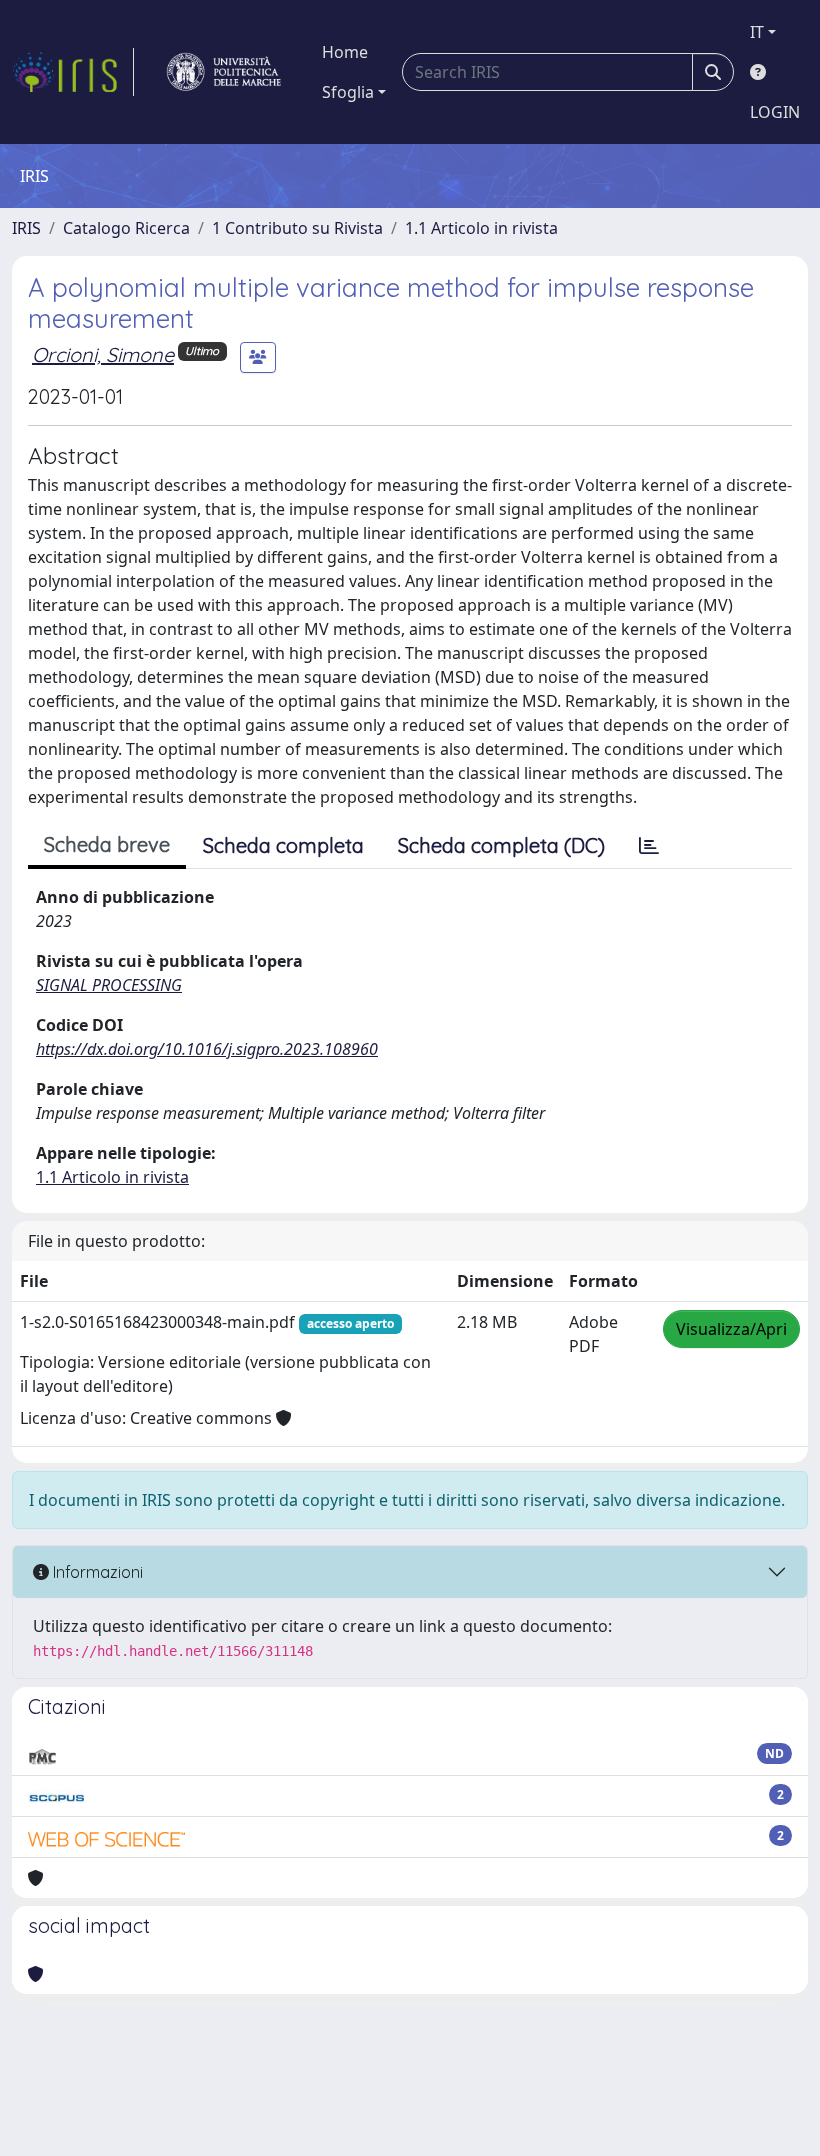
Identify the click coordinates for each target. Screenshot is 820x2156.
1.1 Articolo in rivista (481, 228)
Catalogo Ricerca (126, 228)
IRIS (26, 228)
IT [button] (757, 32)
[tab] (649, 846)
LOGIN (775, 112)
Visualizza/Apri (731, 1329)
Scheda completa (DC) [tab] (501, 845)
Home (345, 52)
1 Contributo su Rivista (297, 228)
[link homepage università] (224, 72)
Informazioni (96, 1572)
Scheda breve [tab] (107, 844)
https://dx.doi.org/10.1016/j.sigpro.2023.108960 (207, 1049)
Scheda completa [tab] (283, 845)
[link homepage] (73, 72)
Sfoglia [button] (348, 92)
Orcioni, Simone (103, 354)
